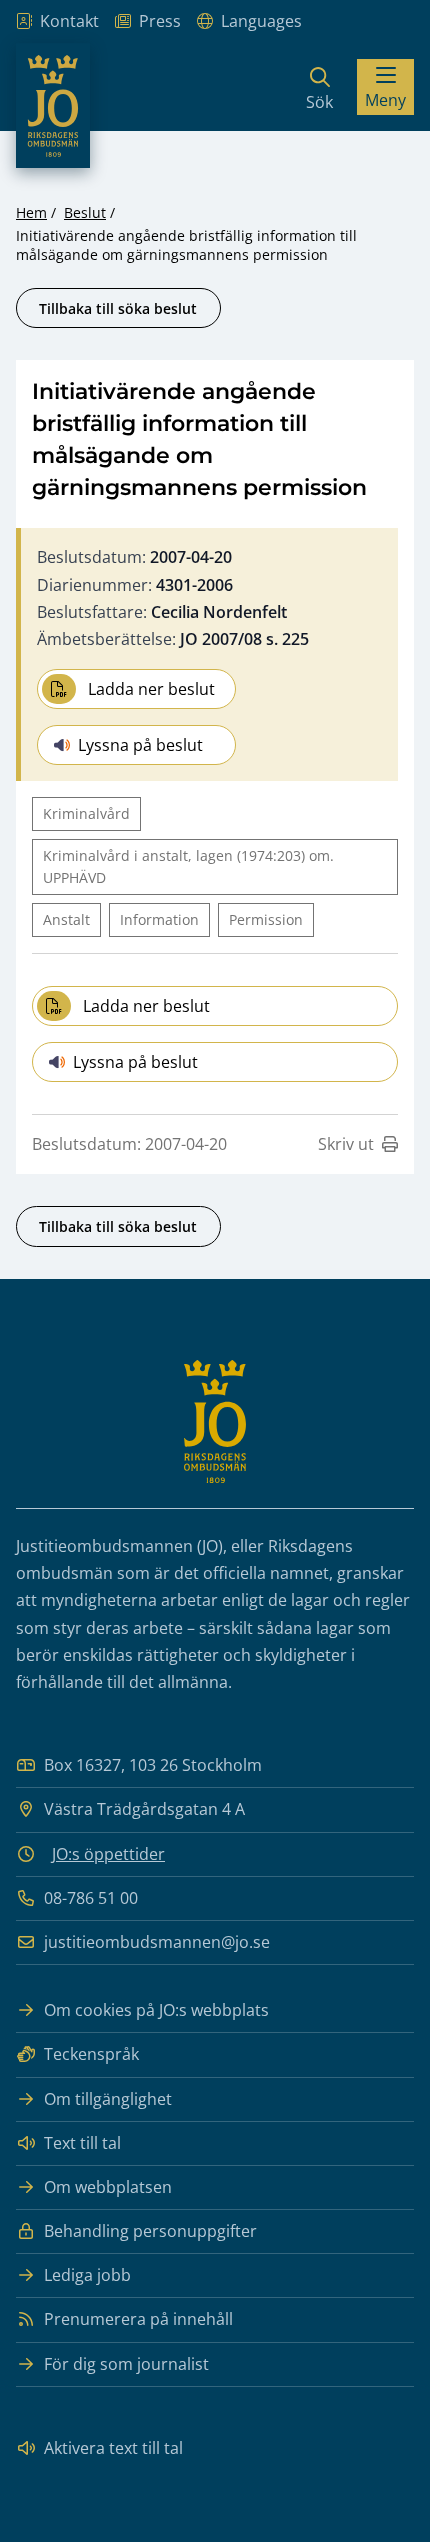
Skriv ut (346, 1144)
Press (160, 21)
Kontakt (69, 21)
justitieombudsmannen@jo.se (157, 1942)
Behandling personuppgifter (150, 2231)
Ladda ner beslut (151, 689)
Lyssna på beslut (140, 745)
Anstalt (66, 919)
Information (159, 919)
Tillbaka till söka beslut (118, 308)
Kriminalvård (86, 813)
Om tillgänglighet (108, 2099)
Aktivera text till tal (113, 2448)
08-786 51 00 (91, 1898)
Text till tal (82, 2143)
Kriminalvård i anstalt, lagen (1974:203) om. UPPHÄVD (188, 866)
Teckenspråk (91, 2054)
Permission (266, 919)
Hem (31, 212)
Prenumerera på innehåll (138, 2319)
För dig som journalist (126, 2364)
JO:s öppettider (108, 1854)
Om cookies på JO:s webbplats (156, 2010)
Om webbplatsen (108, 2187)
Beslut (85, 212)
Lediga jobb (87, 2275)
